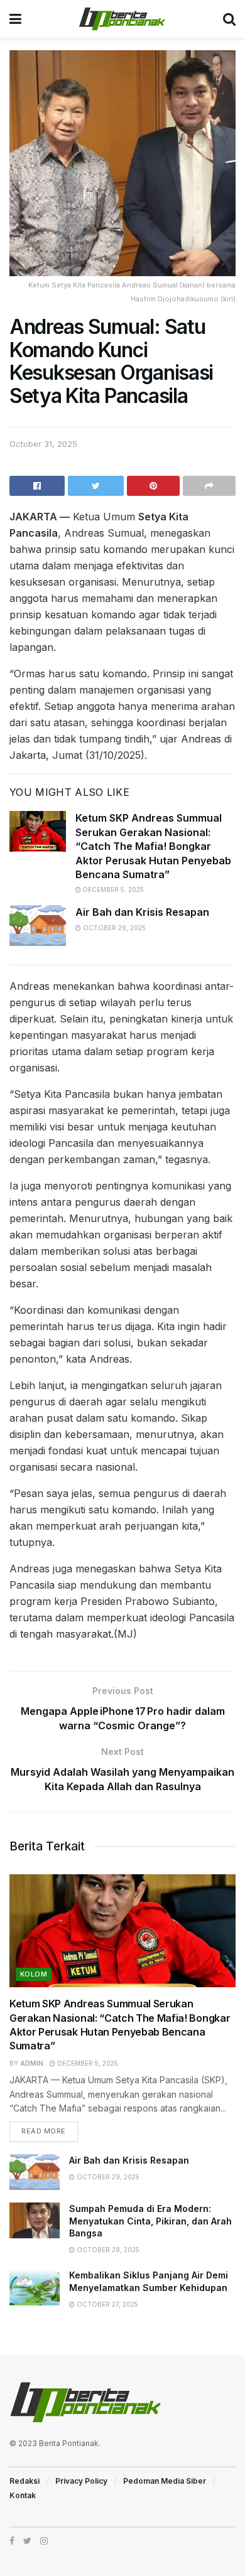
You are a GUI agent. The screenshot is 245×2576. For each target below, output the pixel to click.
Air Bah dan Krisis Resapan (142, 912)
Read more (44, 2131)
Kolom (34, 1974)
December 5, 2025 (112, 889)
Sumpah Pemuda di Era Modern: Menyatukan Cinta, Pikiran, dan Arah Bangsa (150, 2221)
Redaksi (24, 2481)
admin (32, 2063)
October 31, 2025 (43, 444)
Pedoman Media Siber (165, 2481)
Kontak (23, 2495)
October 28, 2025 (107, 2250)
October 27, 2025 (106, 2304)
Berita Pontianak (69, 2443)
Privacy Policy (81, 2481)
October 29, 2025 (113, 928)
